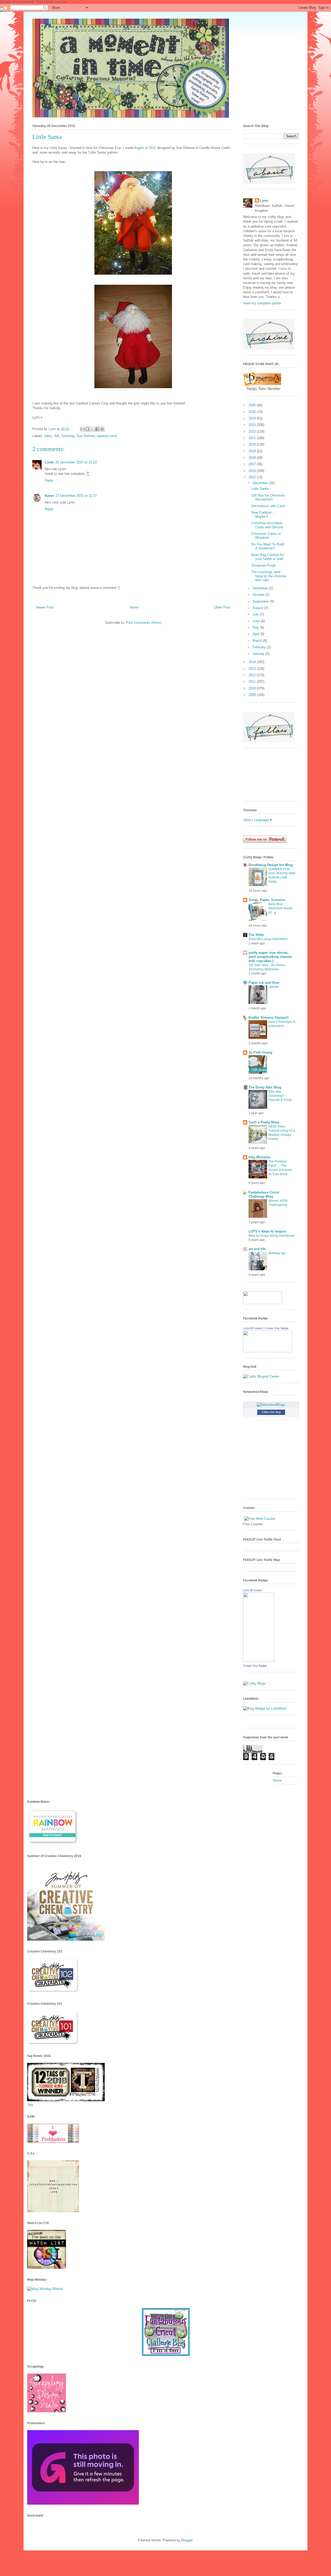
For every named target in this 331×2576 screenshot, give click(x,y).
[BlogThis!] (87, 429)
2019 (253, 451)
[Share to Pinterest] (102, 429)
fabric (48, 436)
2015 (253, 477)
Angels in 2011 (145, 148)
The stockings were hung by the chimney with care (269, 576)
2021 (253, 438)
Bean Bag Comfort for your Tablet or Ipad (268, 557)
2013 (253, 669)
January (259, 654)
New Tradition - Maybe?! (263, 515)
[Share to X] (92, 429)
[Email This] (82, 429)
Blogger (187, 2540)
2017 (253, 464)
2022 (253, 431)
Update (274, 987)
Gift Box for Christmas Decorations (268, 497)
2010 (253, 688)
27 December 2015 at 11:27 (76, 496)
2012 (253, 675)
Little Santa (260, 489)
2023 (253, 425)
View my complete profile (262, 303)
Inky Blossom (259, 1157)
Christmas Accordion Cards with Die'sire (267, 525)
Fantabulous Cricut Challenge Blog (264, 1194)
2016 (253, 471)
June (257, 621)
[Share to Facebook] (97, 429)
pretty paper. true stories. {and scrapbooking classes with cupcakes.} (270, 957)
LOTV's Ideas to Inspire (267, 1231)
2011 (253, 682)
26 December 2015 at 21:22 (76, 462)
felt (57, 436)
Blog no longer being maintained (272, 1236)
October (259, 595)
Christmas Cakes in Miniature (266, 536)
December (261, 483)
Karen (49, 496)
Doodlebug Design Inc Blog (271, 865)
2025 (253, 412)
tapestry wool (107, 436)
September (261, 601)
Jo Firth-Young (260, 1052)
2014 (253, 662)
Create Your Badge (277, 1328)
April (257, 634)
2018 (253, 458)
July (256, 614)
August (258, 608)
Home (134, 607)
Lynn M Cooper (253, 1328)
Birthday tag (277, 1253)
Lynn (264, 201)
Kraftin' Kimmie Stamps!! (269, 1017)
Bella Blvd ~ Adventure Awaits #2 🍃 (281, 908)
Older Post (222, 607)
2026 (253, 405)
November (261, 588)
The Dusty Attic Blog (265, 1087)
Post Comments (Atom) (144, 623)
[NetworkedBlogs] (271, 1405)
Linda (49, 462)
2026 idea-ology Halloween (268, 939)
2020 (253, 444)
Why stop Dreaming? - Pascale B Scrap (280, 1096)
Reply (49, 480)
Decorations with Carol (268, 506)
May (256, 628)
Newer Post (45, 607)
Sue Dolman (86, 436)
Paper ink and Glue (264, 983)
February (260, 647)
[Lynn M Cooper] (268, 1351)
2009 (253, 695)
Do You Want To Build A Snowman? (268, 546)
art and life (257, 1249)
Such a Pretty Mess (264, 1122)
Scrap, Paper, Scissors (267, 900)
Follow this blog (271, 1412)
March (258, 641)
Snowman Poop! (264, 565)
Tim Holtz (256, 935)
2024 (253, 418)
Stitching (68, 436)
